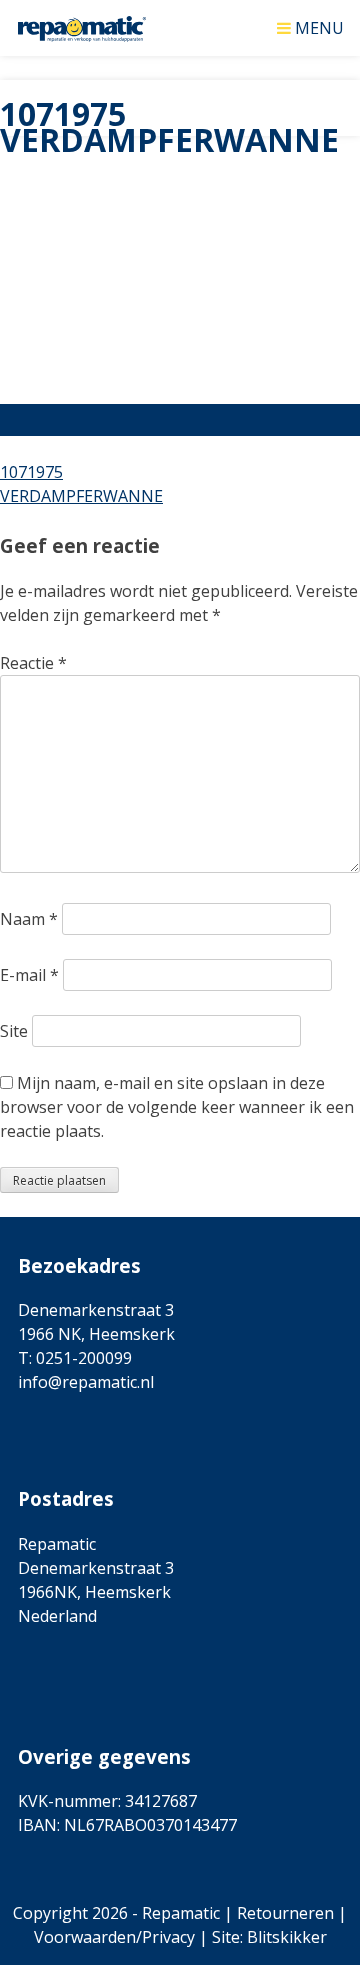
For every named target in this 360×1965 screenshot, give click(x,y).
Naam (29, 919)
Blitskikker (287, 1937)
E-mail (29, 975)
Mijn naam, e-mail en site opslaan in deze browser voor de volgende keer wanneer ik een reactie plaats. (177, 1107)
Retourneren (285, 1913)
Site (14, 1031)
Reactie (33, 663)
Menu (319, 26)
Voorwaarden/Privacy (114, 1937)
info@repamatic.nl (86, 1382)
